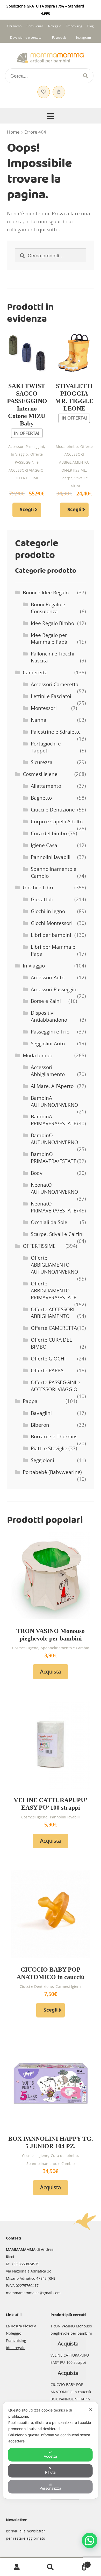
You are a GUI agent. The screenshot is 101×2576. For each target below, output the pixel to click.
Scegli (27, 510)
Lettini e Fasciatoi (51, 696)
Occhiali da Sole (49, 1222)
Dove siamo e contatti (26, 38)
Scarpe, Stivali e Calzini (57, 1234)
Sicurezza (42, 762)
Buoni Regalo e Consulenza (48, 608)
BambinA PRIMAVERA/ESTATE (54, 1120)
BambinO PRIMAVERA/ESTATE (54, 1158)
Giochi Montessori (52, 923)
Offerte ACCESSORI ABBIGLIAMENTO (76, 454)
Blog (91, 26)
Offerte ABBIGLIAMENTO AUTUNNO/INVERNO (55, 1265)
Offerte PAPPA (47, 1371)
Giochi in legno (48, 911)
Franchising (74, 26)
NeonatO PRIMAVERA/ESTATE (54, 1207)
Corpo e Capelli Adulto (57, 822)
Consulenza (35, 26)
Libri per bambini (51, 935)
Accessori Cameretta (55, 684)
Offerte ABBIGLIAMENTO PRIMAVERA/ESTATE (54, 1291)
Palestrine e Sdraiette (56, 732)
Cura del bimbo (49, 833)
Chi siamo (14, 26)
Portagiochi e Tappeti (46, 747)
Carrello (78, 2563)
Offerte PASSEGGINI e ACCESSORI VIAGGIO (26, 462)
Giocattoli (42, 899)
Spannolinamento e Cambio (65, 1648)
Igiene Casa (44, 845)
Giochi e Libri (38, 888)
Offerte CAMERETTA (54, 1328)
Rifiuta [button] (50, 2472)
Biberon (40, 1425)
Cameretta (35, 672)
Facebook (59, 38)
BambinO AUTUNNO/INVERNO (55, 1139)
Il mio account (17, 2567)
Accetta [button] (50, 2456)
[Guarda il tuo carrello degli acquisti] (58, 89)
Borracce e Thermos (54, 1437)
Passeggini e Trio (50, 1032)
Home (13, 132)
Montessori (44, 708)
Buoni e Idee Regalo (46, 593)
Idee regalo (16, 2348)
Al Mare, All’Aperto (52, 1086)
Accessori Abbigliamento (48, 1071)
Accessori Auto (48, 978)
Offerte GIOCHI (48, 1359)
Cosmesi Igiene (40, 774)
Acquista (51, 1672)
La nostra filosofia (21, 2326)
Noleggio (55, 26)
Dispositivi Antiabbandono (49, 1016)
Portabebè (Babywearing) (52, 1472)
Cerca (51, 2567)
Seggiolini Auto (48, 1044)
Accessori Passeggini (26, 446)
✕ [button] (91, 2410)
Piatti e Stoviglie (49, 1448)
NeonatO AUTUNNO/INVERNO (55, 1188)
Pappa (30, 1401)
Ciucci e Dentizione (53, 810)
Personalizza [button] (50, 2488)
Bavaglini (41, 1413)
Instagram (84, 38)
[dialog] (51, 2450)
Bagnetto (41, 798)
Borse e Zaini (46, 1001)
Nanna (39, 720)
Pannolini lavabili (51, 857)
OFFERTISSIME (27, 478)
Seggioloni (42, 1460)
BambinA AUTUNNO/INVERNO (55, 1101)
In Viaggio (19, 454)
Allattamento (46, 786)
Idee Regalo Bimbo (52, 623)
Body (37, 1173)
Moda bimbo (67, 446)
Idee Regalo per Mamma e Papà (49, 639)
